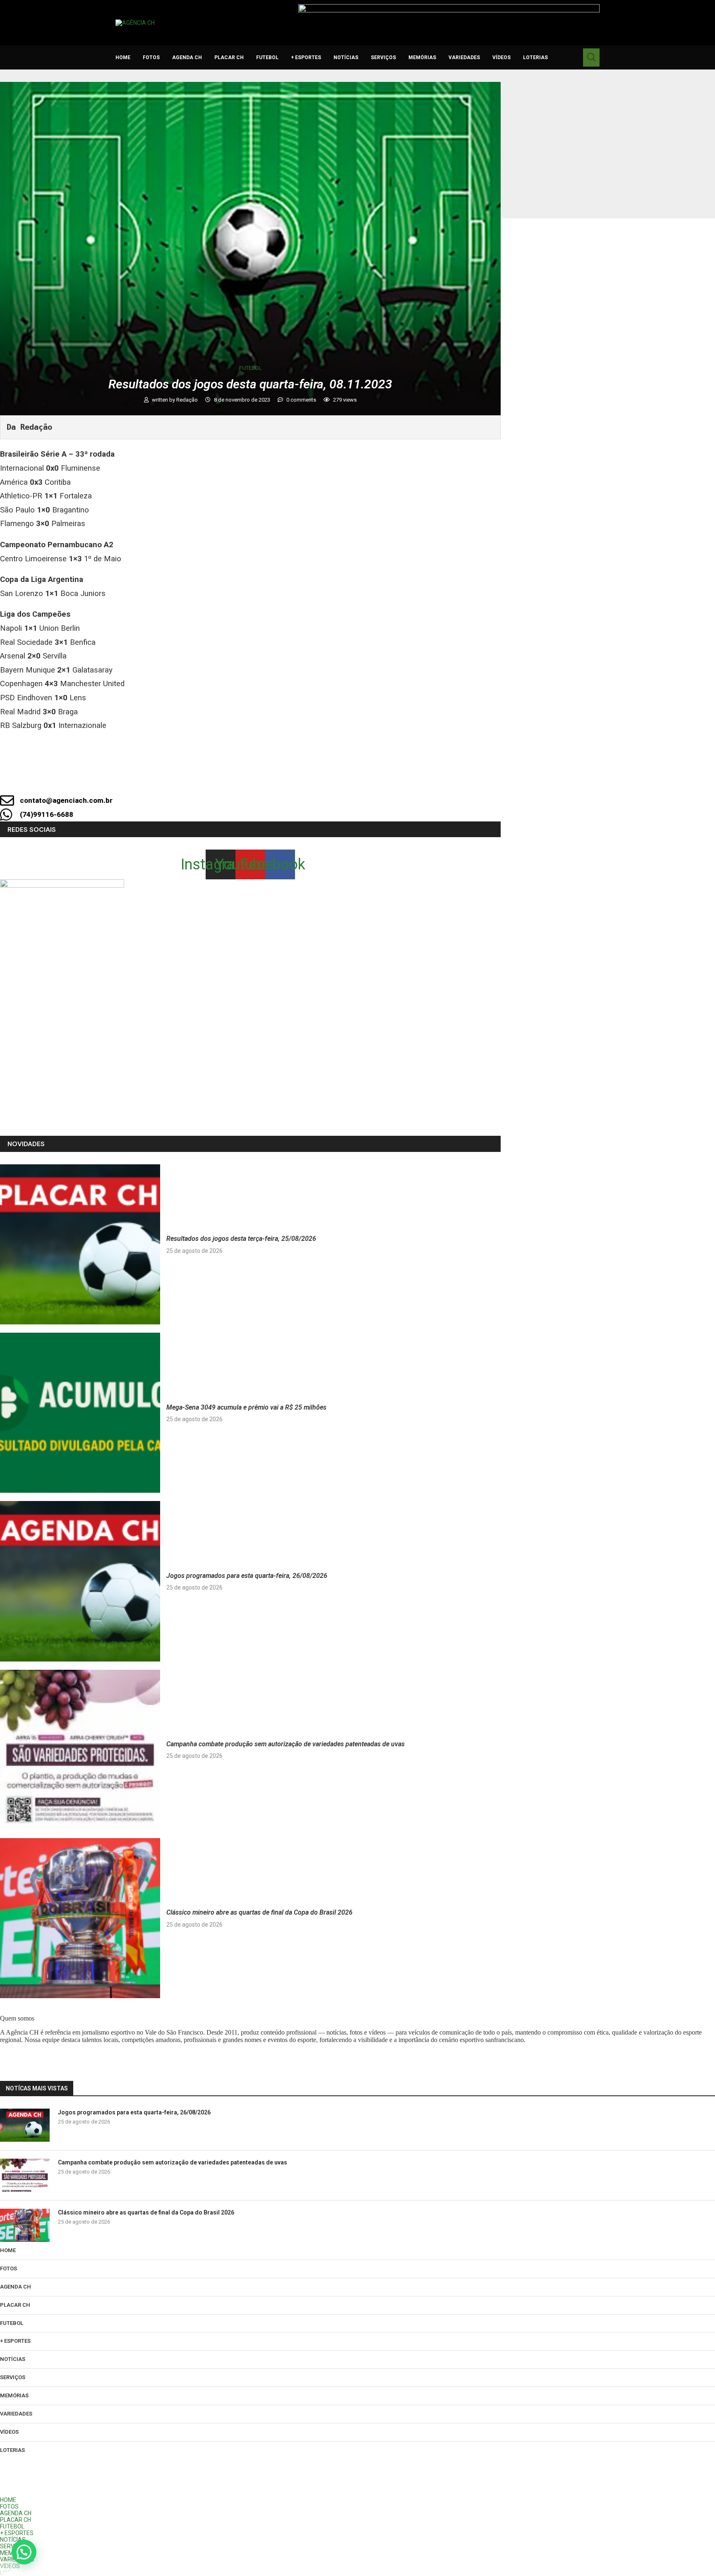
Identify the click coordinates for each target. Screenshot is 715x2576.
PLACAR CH (229, 57)
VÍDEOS (501, 57)
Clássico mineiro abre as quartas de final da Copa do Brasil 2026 (259, 1912)
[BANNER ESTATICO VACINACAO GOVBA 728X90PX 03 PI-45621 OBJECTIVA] (449, 7)
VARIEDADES (464, 57)
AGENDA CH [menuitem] (16, 2513)
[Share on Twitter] (271, 778)
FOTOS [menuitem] (9, 2507)
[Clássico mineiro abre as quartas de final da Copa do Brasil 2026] (80, 1918)
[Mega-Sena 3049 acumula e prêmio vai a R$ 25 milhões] (80, 1413)
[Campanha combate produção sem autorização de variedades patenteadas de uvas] (80, 1750)
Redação (188, 400)
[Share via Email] (327, 778)
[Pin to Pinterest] (299, 778)
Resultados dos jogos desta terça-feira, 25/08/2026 (241, 1239)
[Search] (591, 57)
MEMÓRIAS (422, 57)
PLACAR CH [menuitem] (16, 2520)
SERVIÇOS (383, 57)
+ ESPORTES (306, 57)
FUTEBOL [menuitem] (12, 2526)
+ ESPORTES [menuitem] (17, 2533)
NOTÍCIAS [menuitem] (13, 2540)
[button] (24, 2552)
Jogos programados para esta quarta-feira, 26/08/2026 (247, 1576)
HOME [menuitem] (8, 2500)
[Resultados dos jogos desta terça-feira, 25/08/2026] (80, 1244)
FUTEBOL (267, 57)
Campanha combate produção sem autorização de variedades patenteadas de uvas (286, 1744)
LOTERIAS (535, 57)
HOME (123, 57)
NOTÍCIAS (346, 57)
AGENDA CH (187, 57)
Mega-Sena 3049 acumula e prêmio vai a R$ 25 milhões (246, 1407)
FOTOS (151, 57)
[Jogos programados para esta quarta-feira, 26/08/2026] (80, 1581)
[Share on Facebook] (243, 778)
